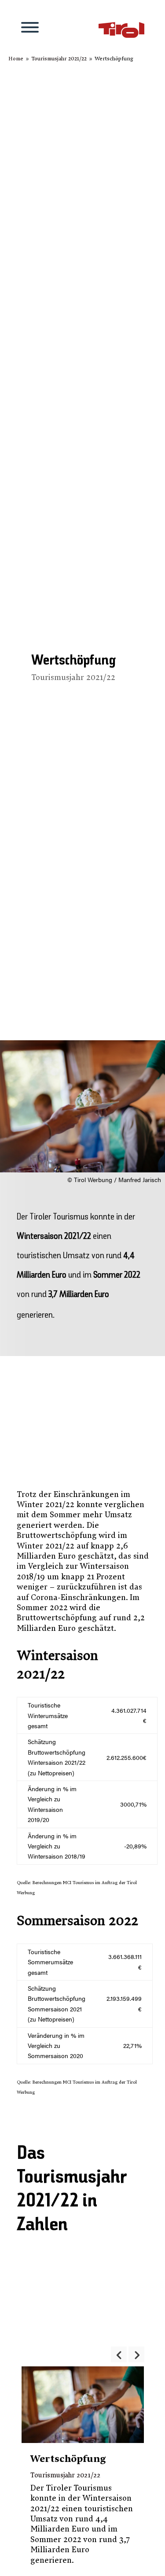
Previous (119, 2354)
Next (136, 2354)
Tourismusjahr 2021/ (59, 59)
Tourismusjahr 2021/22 (73, 678)
